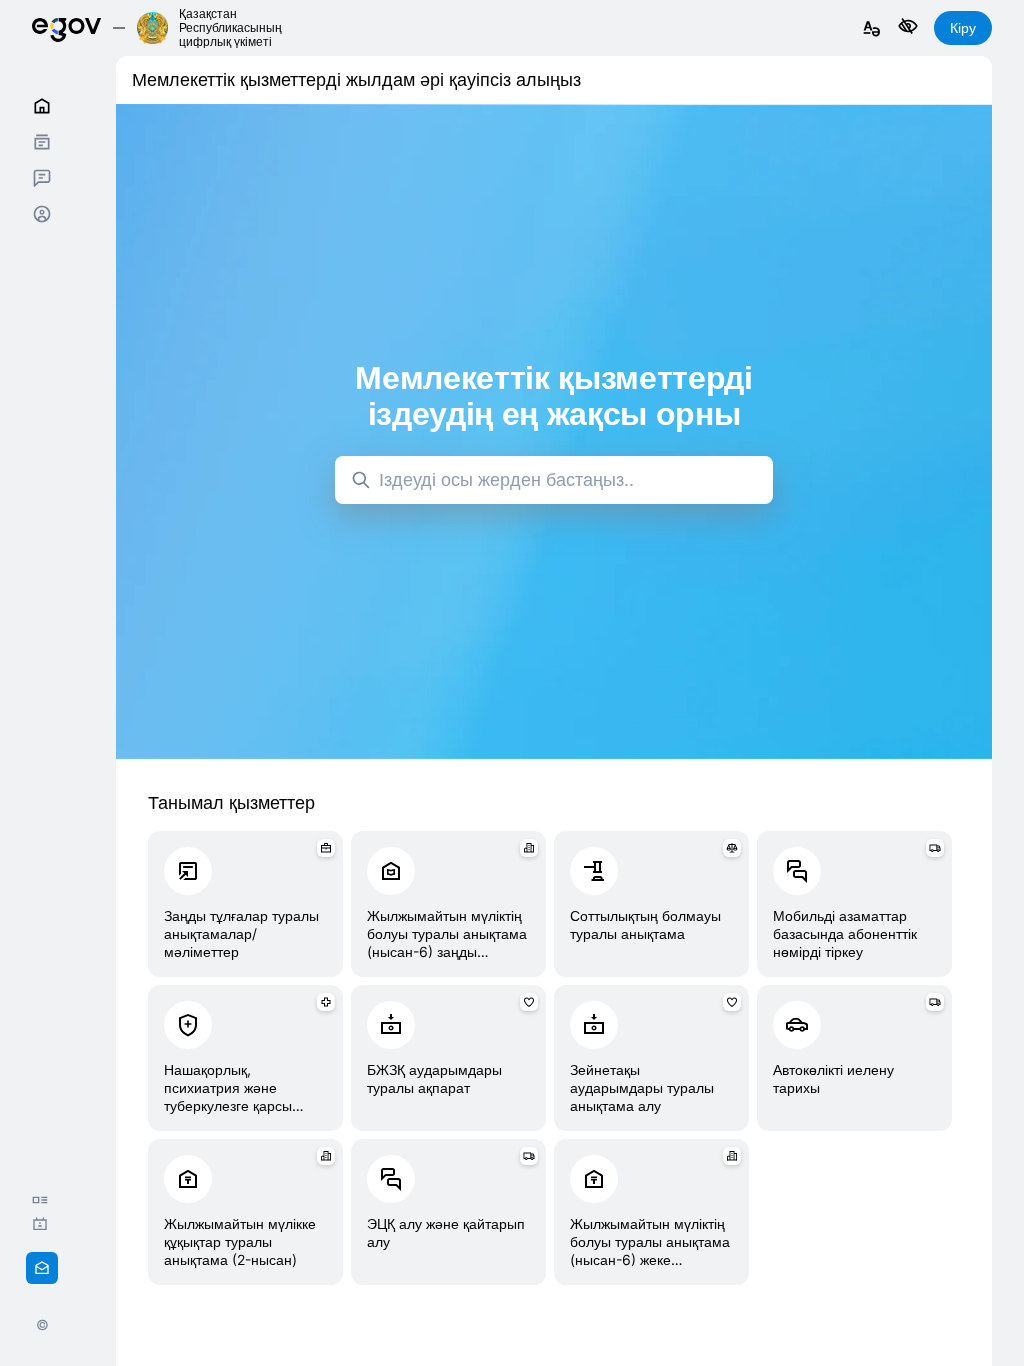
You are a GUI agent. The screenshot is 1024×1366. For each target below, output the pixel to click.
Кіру (963, 27)
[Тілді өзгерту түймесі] (872, 29)
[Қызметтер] (42, 142)
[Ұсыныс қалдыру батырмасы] (42, 1268)
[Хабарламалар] (42, 178)
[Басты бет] (42, 106)
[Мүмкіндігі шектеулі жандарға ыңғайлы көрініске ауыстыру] (908, 27)
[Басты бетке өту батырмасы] (66, 27)
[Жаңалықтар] (45, 1200)
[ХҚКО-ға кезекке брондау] (45, 1224)
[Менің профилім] (42, 214)
